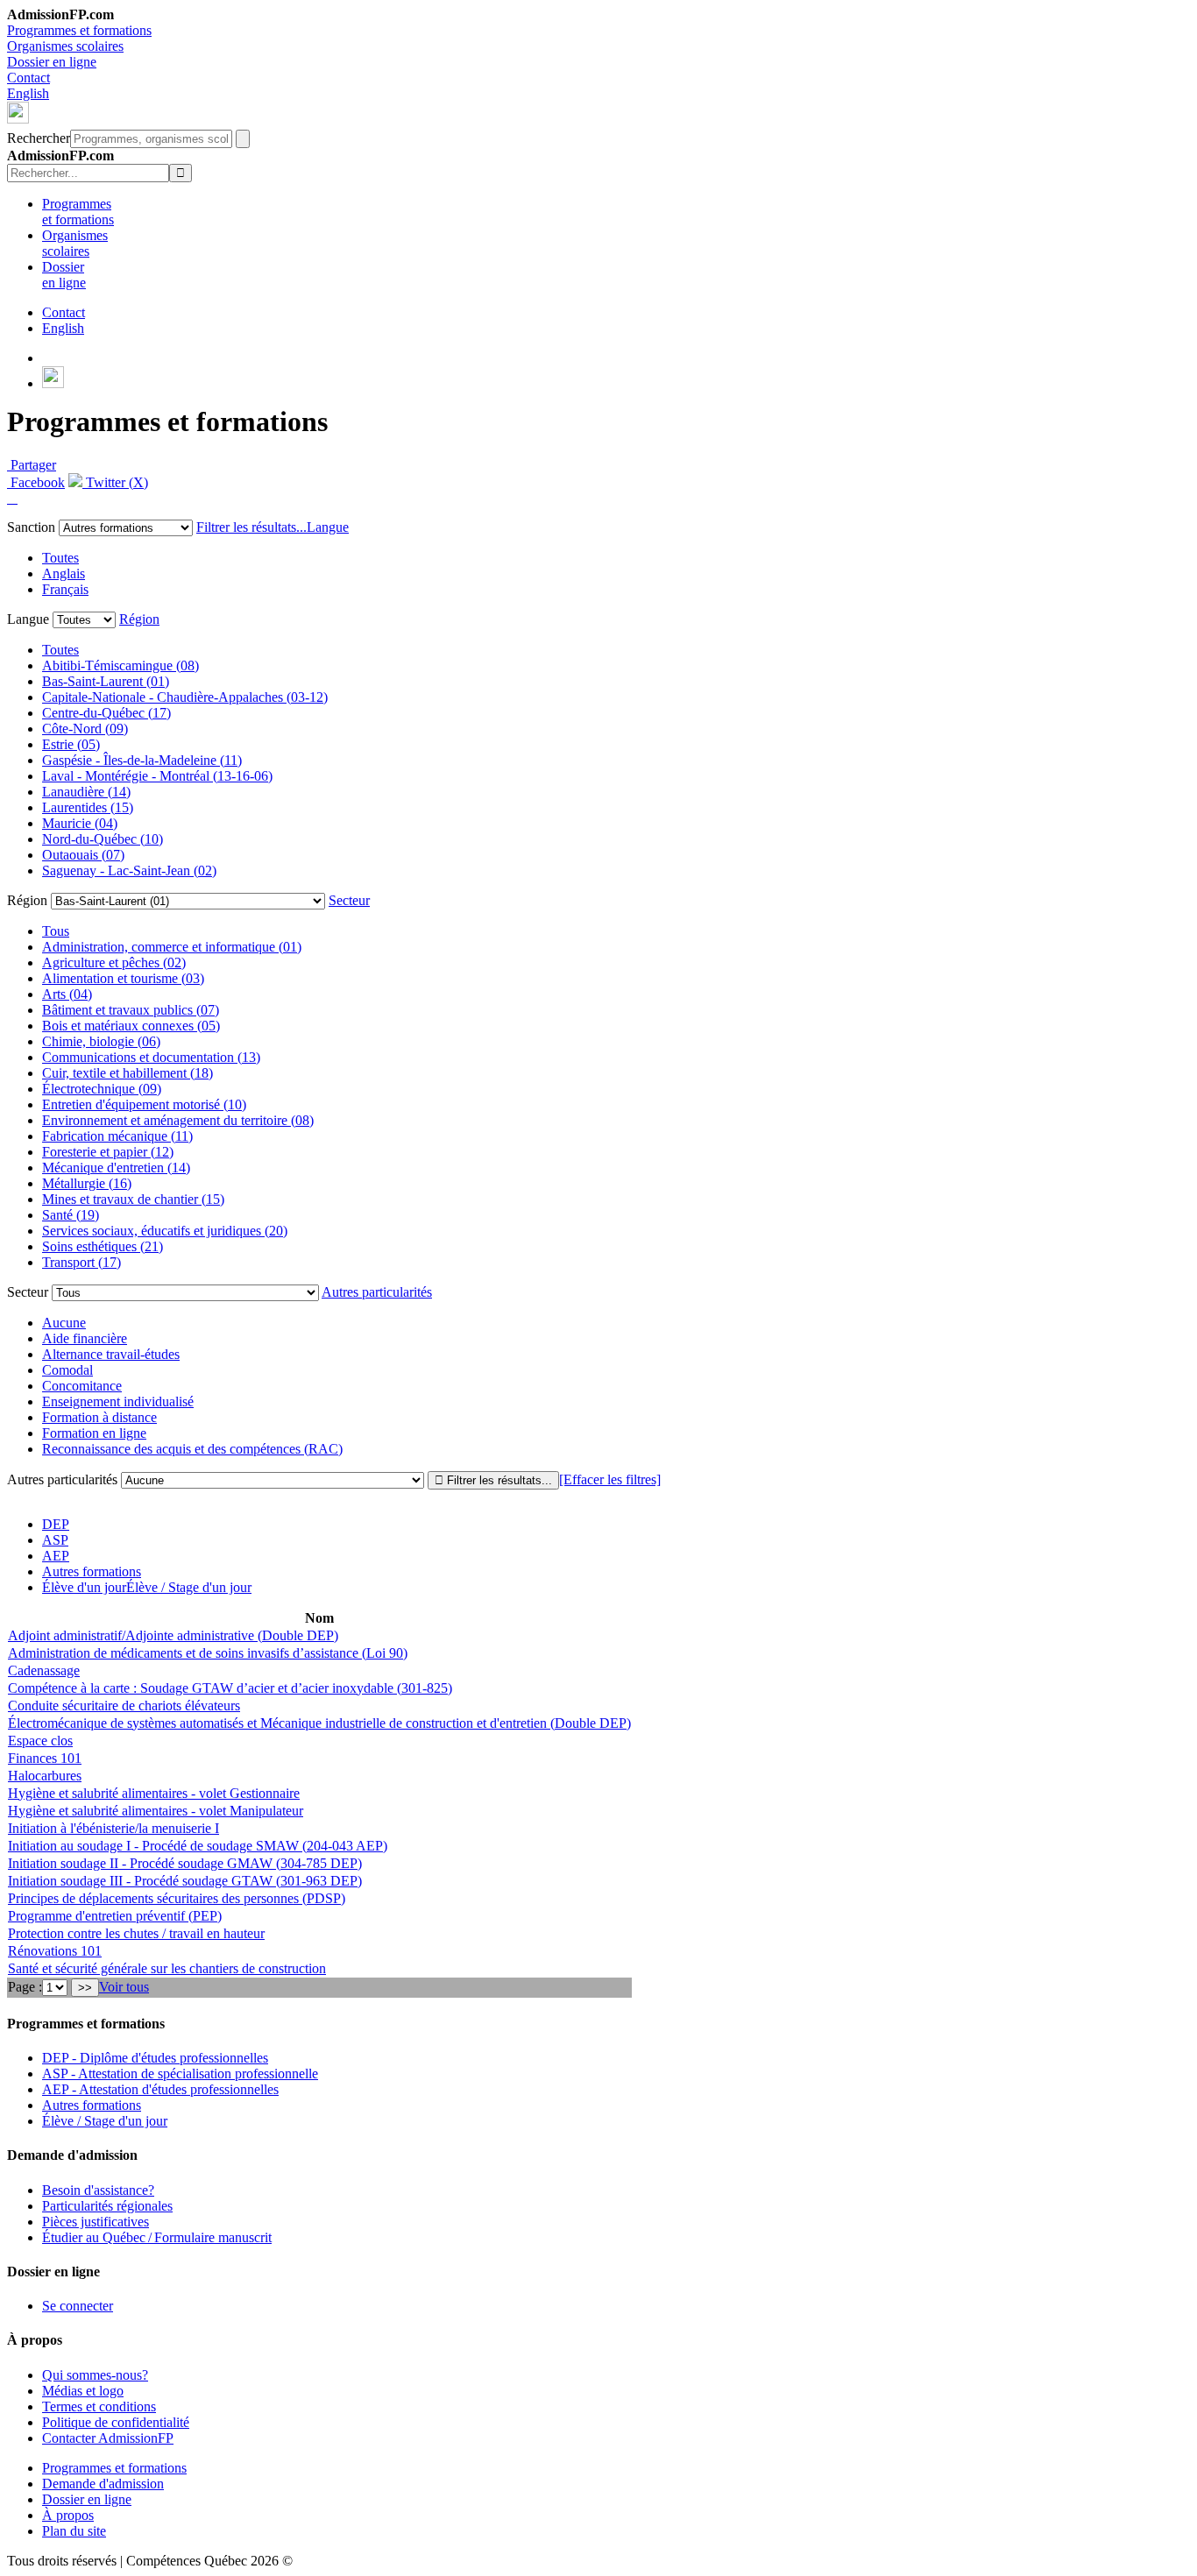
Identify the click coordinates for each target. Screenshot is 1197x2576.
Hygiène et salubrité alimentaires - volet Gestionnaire (154, 1793)
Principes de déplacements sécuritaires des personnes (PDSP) (177, 1898)
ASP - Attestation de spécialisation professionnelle (180, 2074)
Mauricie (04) (80, 823)
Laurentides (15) (88, 807)
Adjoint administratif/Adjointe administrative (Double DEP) (173, 1635)
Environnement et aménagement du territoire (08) (178, 1120)
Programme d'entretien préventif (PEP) (115, 1916)
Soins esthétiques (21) (103, 1246)
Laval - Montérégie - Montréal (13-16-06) (157, 776)
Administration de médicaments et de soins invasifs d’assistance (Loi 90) (208, 1653)
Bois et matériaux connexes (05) (131, 1026)
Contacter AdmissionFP (108, 2438)
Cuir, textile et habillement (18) (127, 1073)
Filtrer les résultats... (251, 527)
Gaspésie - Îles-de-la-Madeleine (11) (142, 760)
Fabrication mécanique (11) (117, 1136)
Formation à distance (99, 1417)
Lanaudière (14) (86, 792)
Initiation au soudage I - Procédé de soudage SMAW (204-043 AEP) (198, 1846)
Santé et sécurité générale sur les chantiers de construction (167, 1968)
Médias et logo (83, 2391)
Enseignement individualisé (118, 1401)
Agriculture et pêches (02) (114, 962)
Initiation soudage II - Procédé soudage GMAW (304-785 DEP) (185, 1863)
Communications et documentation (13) (151, 1057)
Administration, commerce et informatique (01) (172, 947)
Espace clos (40, 1741)
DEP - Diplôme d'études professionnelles (155, 2058)
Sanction (31, 527)
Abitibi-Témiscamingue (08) (120, 665)
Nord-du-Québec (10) (103, 839)
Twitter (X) (115, 482)
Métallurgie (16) (87, 1183)
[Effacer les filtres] (610, 1479)
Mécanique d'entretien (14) (116, 1168)
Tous (56, 931)
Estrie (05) (71, 744)
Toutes (60, 558)
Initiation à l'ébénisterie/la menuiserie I (113, 1828)
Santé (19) (71, 1215)
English (28, 93)
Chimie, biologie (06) (101, 1041)
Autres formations (92, 1571)
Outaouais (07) (83, 855)
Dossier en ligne (52, 62)
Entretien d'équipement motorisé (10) (144, 1104)
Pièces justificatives (96, 2222)
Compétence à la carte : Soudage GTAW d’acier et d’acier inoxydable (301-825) (230, 1688)
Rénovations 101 (55, 1951)
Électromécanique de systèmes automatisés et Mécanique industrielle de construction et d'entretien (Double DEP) (319, 1723)
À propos (68, 2515)
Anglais (64, 573)
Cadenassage (44, 1670)
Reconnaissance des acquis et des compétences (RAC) (192, 1449)
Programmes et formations (79, 30)
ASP (55, 1540)
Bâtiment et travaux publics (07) (131, 1010)
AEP (56, 1556)
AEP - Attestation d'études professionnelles (160, 2089)
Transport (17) (81, 1262)
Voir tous (124, 1987)
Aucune (64, 1323)
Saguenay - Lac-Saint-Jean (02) (129, 870)
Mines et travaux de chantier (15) (133, 1199)
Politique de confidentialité (116, 2422)
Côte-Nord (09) (85, 729)
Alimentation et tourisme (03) (123, 978)
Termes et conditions (99, 2406)
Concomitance (82, 1386)
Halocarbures (45, 1776)
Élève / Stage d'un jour (105, 2121)
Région (139, 619)
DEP (56, 1524)
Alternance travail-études (111, 1354)
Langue (328, 527)
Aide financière (85, 1338)
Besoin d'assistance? (98, 2190)
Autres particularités (377, 1292)
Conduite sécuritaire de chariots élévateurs (124, 1706)
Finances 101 (45, 1758)
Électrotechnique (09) (102, 1089)
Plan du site (74, 2531)
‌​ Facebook (36, 482)
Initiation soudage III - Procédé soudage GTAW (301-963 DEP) (185, 1881)
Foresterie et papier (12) (108, 1152)
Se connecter (78, 2306)
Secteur (349, 900)
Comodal (67, 1370)
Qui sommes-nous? (95, 2375)
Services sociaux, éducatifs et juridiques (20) (165, 1231)
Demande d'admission (103, 2484)
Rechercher (39, 138)
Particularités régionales (107, 2206)
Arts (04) (67, 994)
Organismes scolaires (65, 46)
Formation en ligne (94, 1433)
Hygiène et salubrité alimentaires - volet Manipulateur (156, 1811)
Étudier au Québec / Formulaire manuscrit (157, 2237)
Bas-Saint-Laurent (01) (106, 681)
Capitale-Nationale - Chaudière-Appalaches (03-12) (185, 697)
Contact (28, 78)
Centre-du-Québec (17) (106, 713)
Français (65, 589)
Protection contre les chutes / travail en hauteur (136, 1933)
